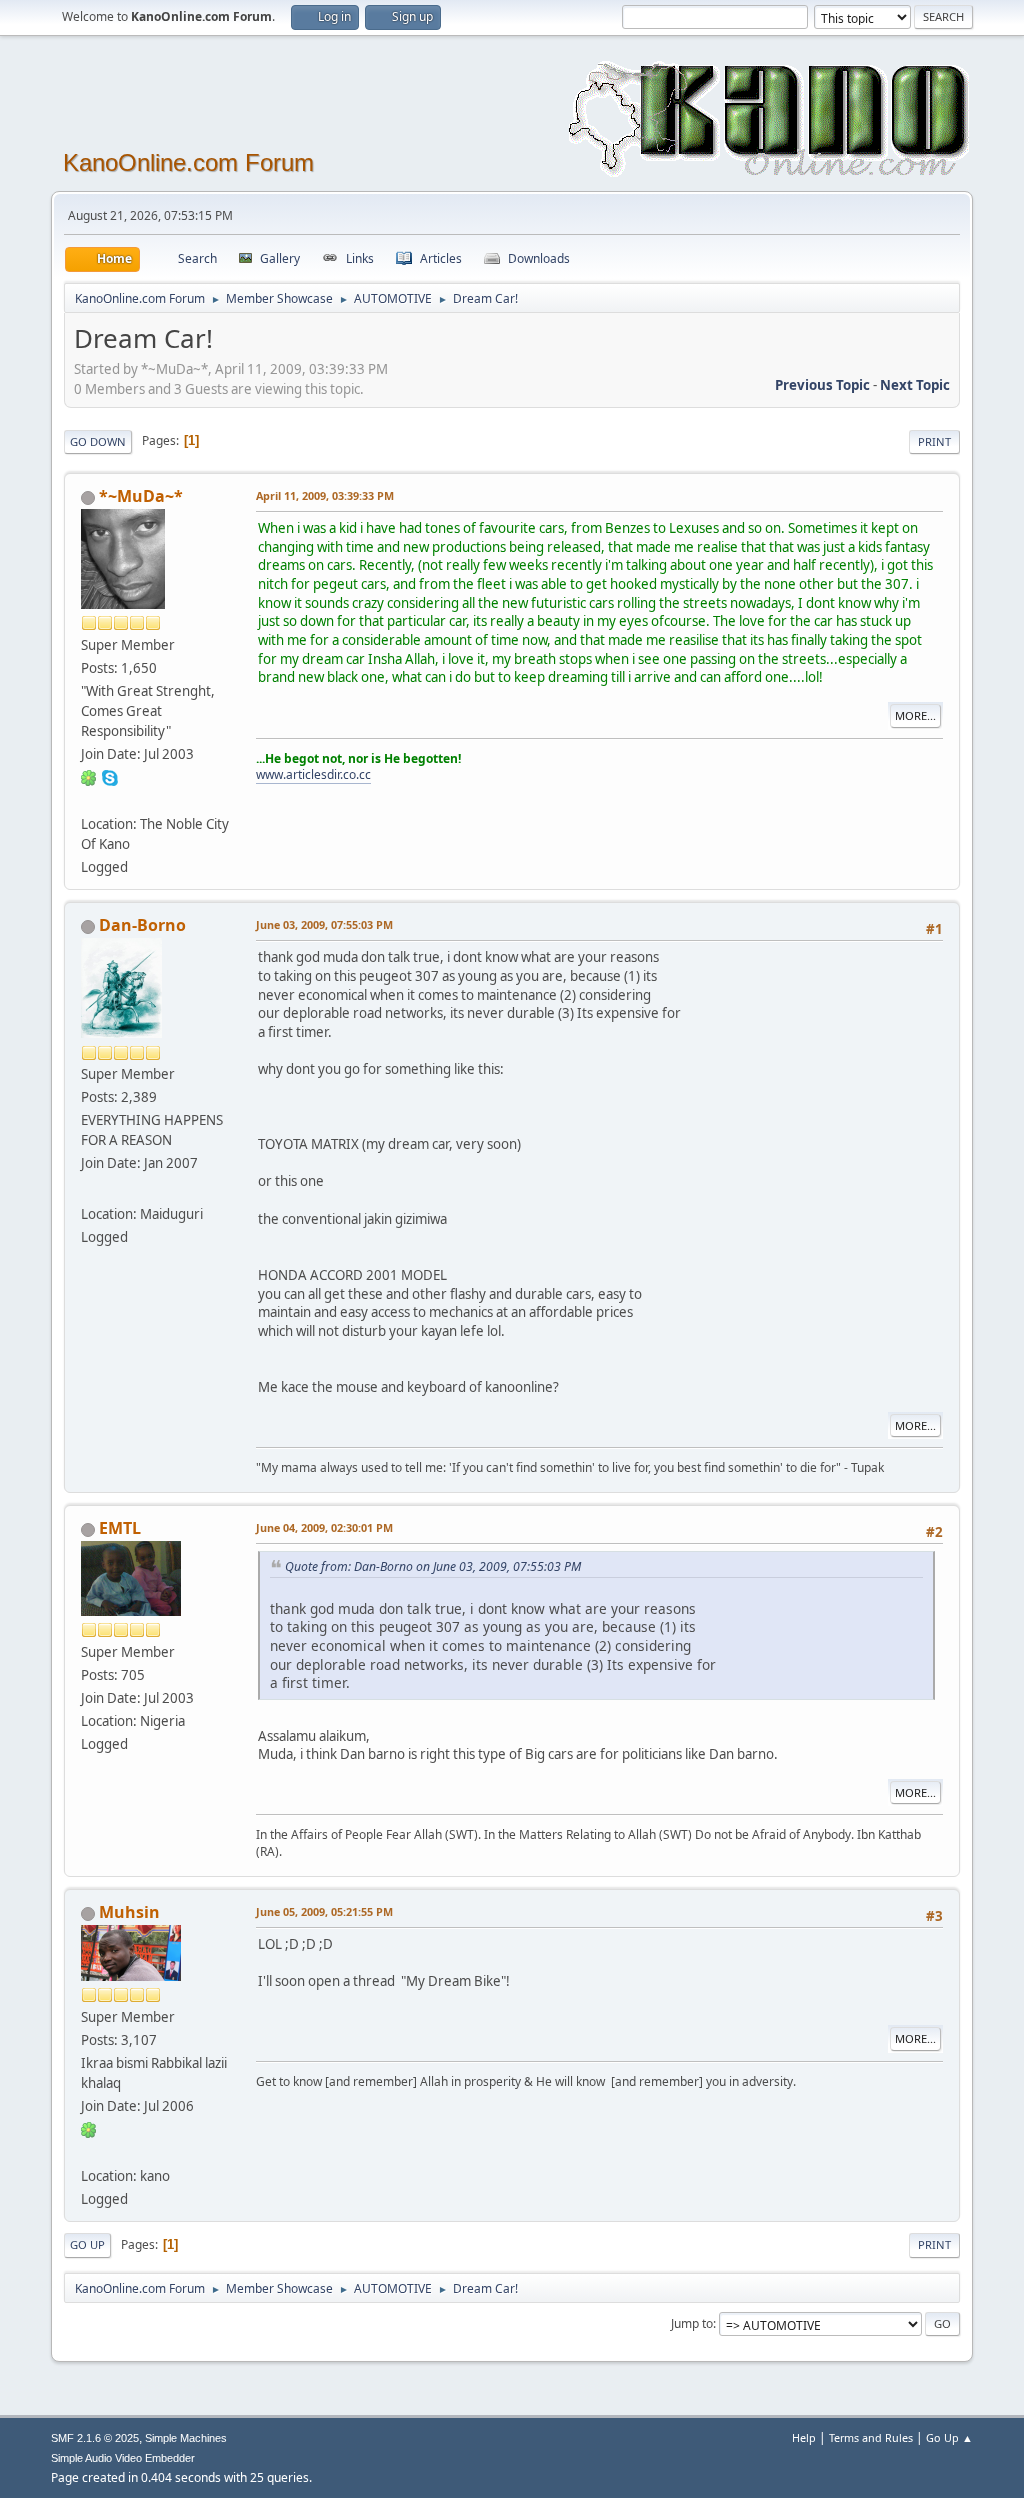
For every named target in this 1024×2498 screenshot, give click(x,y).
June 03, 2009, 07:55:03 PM (324, 924)
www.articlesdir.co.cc (313, 774)
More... (915, 715)
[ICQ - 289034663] (89, 777)
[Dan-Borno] (89, 1189)
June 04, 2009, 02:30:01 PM (324, 1527)
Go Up (87, 2244)
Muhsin (129, 1912)
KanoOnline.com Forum (188, 162)
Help (804, 2437)
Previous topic (822, 385)
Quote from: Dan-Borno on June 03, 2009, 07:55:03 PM (433, 1566)
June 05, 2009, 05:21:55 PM (324, 1911)
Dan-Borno (142, 925)
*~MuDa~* (141, 496)
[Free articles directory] (89, 800)
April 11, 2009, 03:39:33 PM (325, 495)
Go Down (98, 441)
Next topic (915, 385)
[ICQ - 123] (89, 2129)
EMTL (120, 1528)
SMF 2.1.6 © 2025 (95, 2438)
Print (934, 441)
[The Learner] (89, 2152)
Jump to (692, 2323)
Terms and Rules (871, 2437)
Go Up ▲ (949, 2437)
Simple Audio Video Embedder (123, 2458)
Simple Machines (186, 2438)
